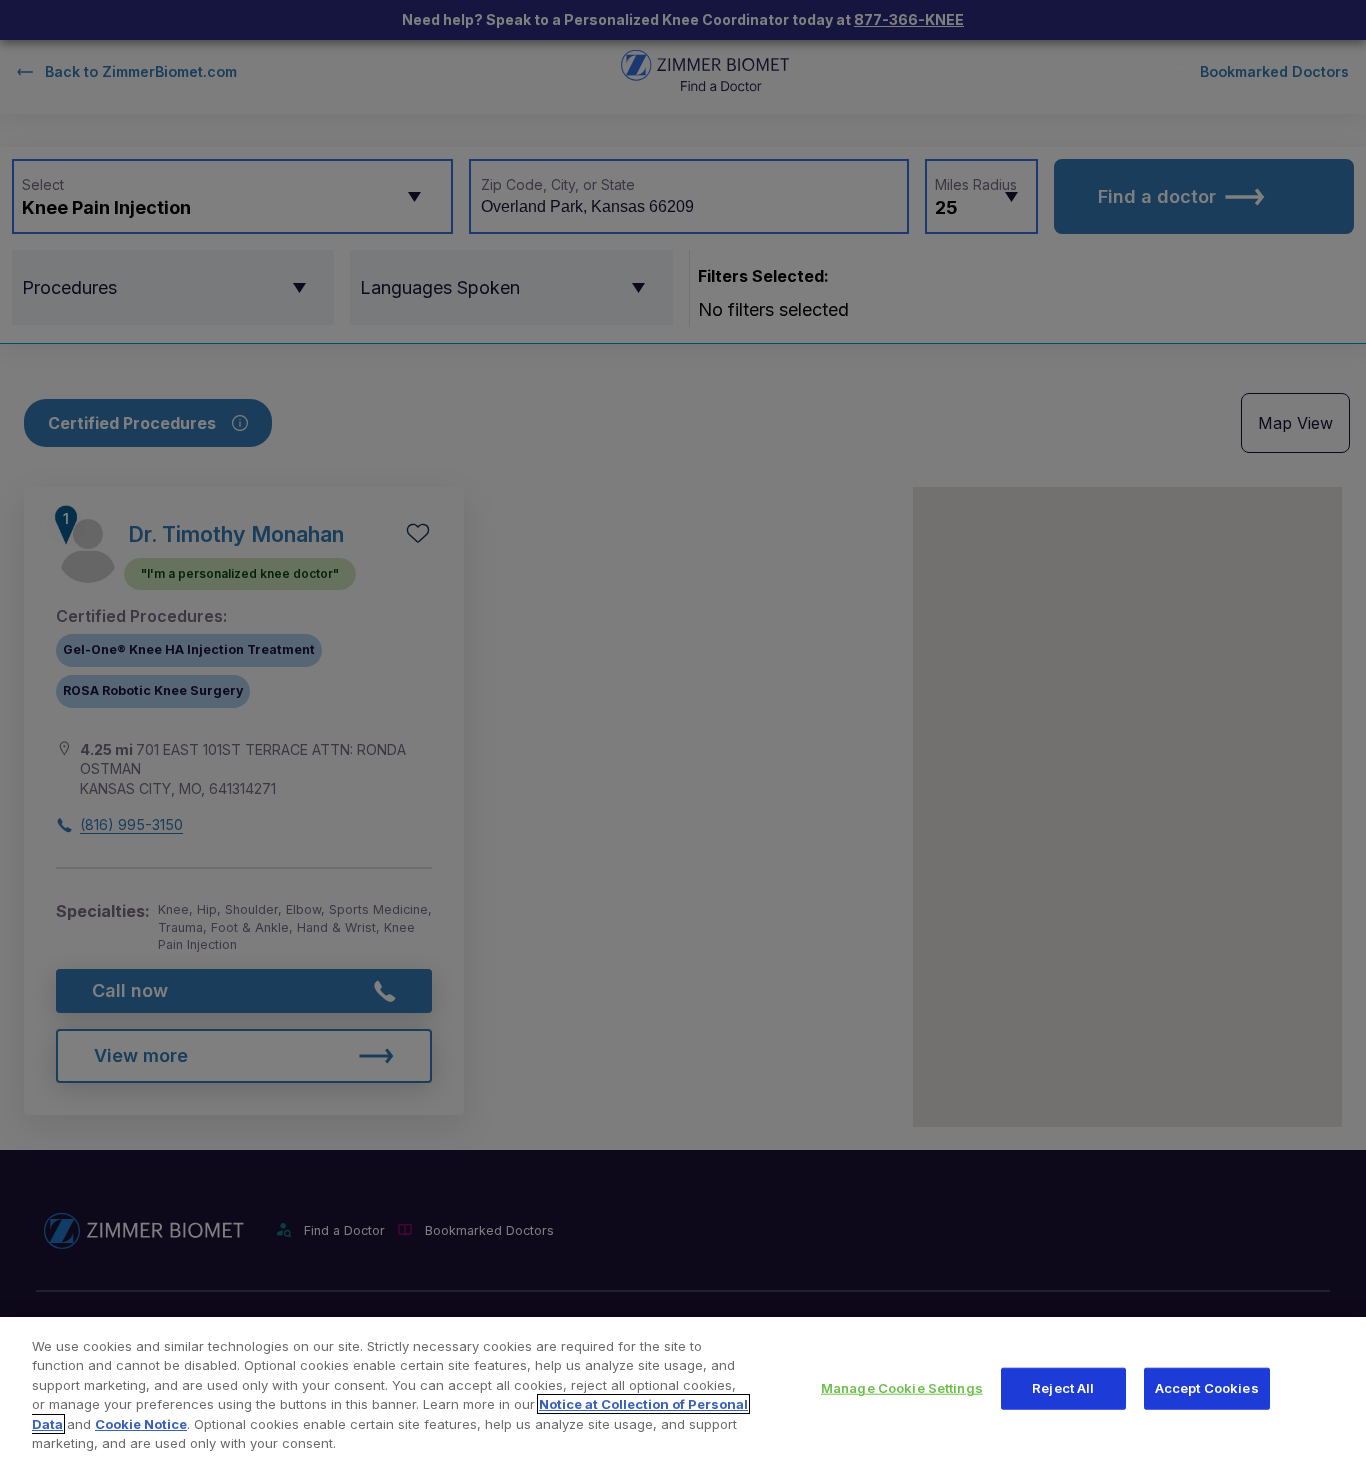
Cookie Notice (141, 1424)
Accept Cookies (1207, 1388)
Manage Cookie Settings (902, 1388)
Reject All (1063, 1388)
